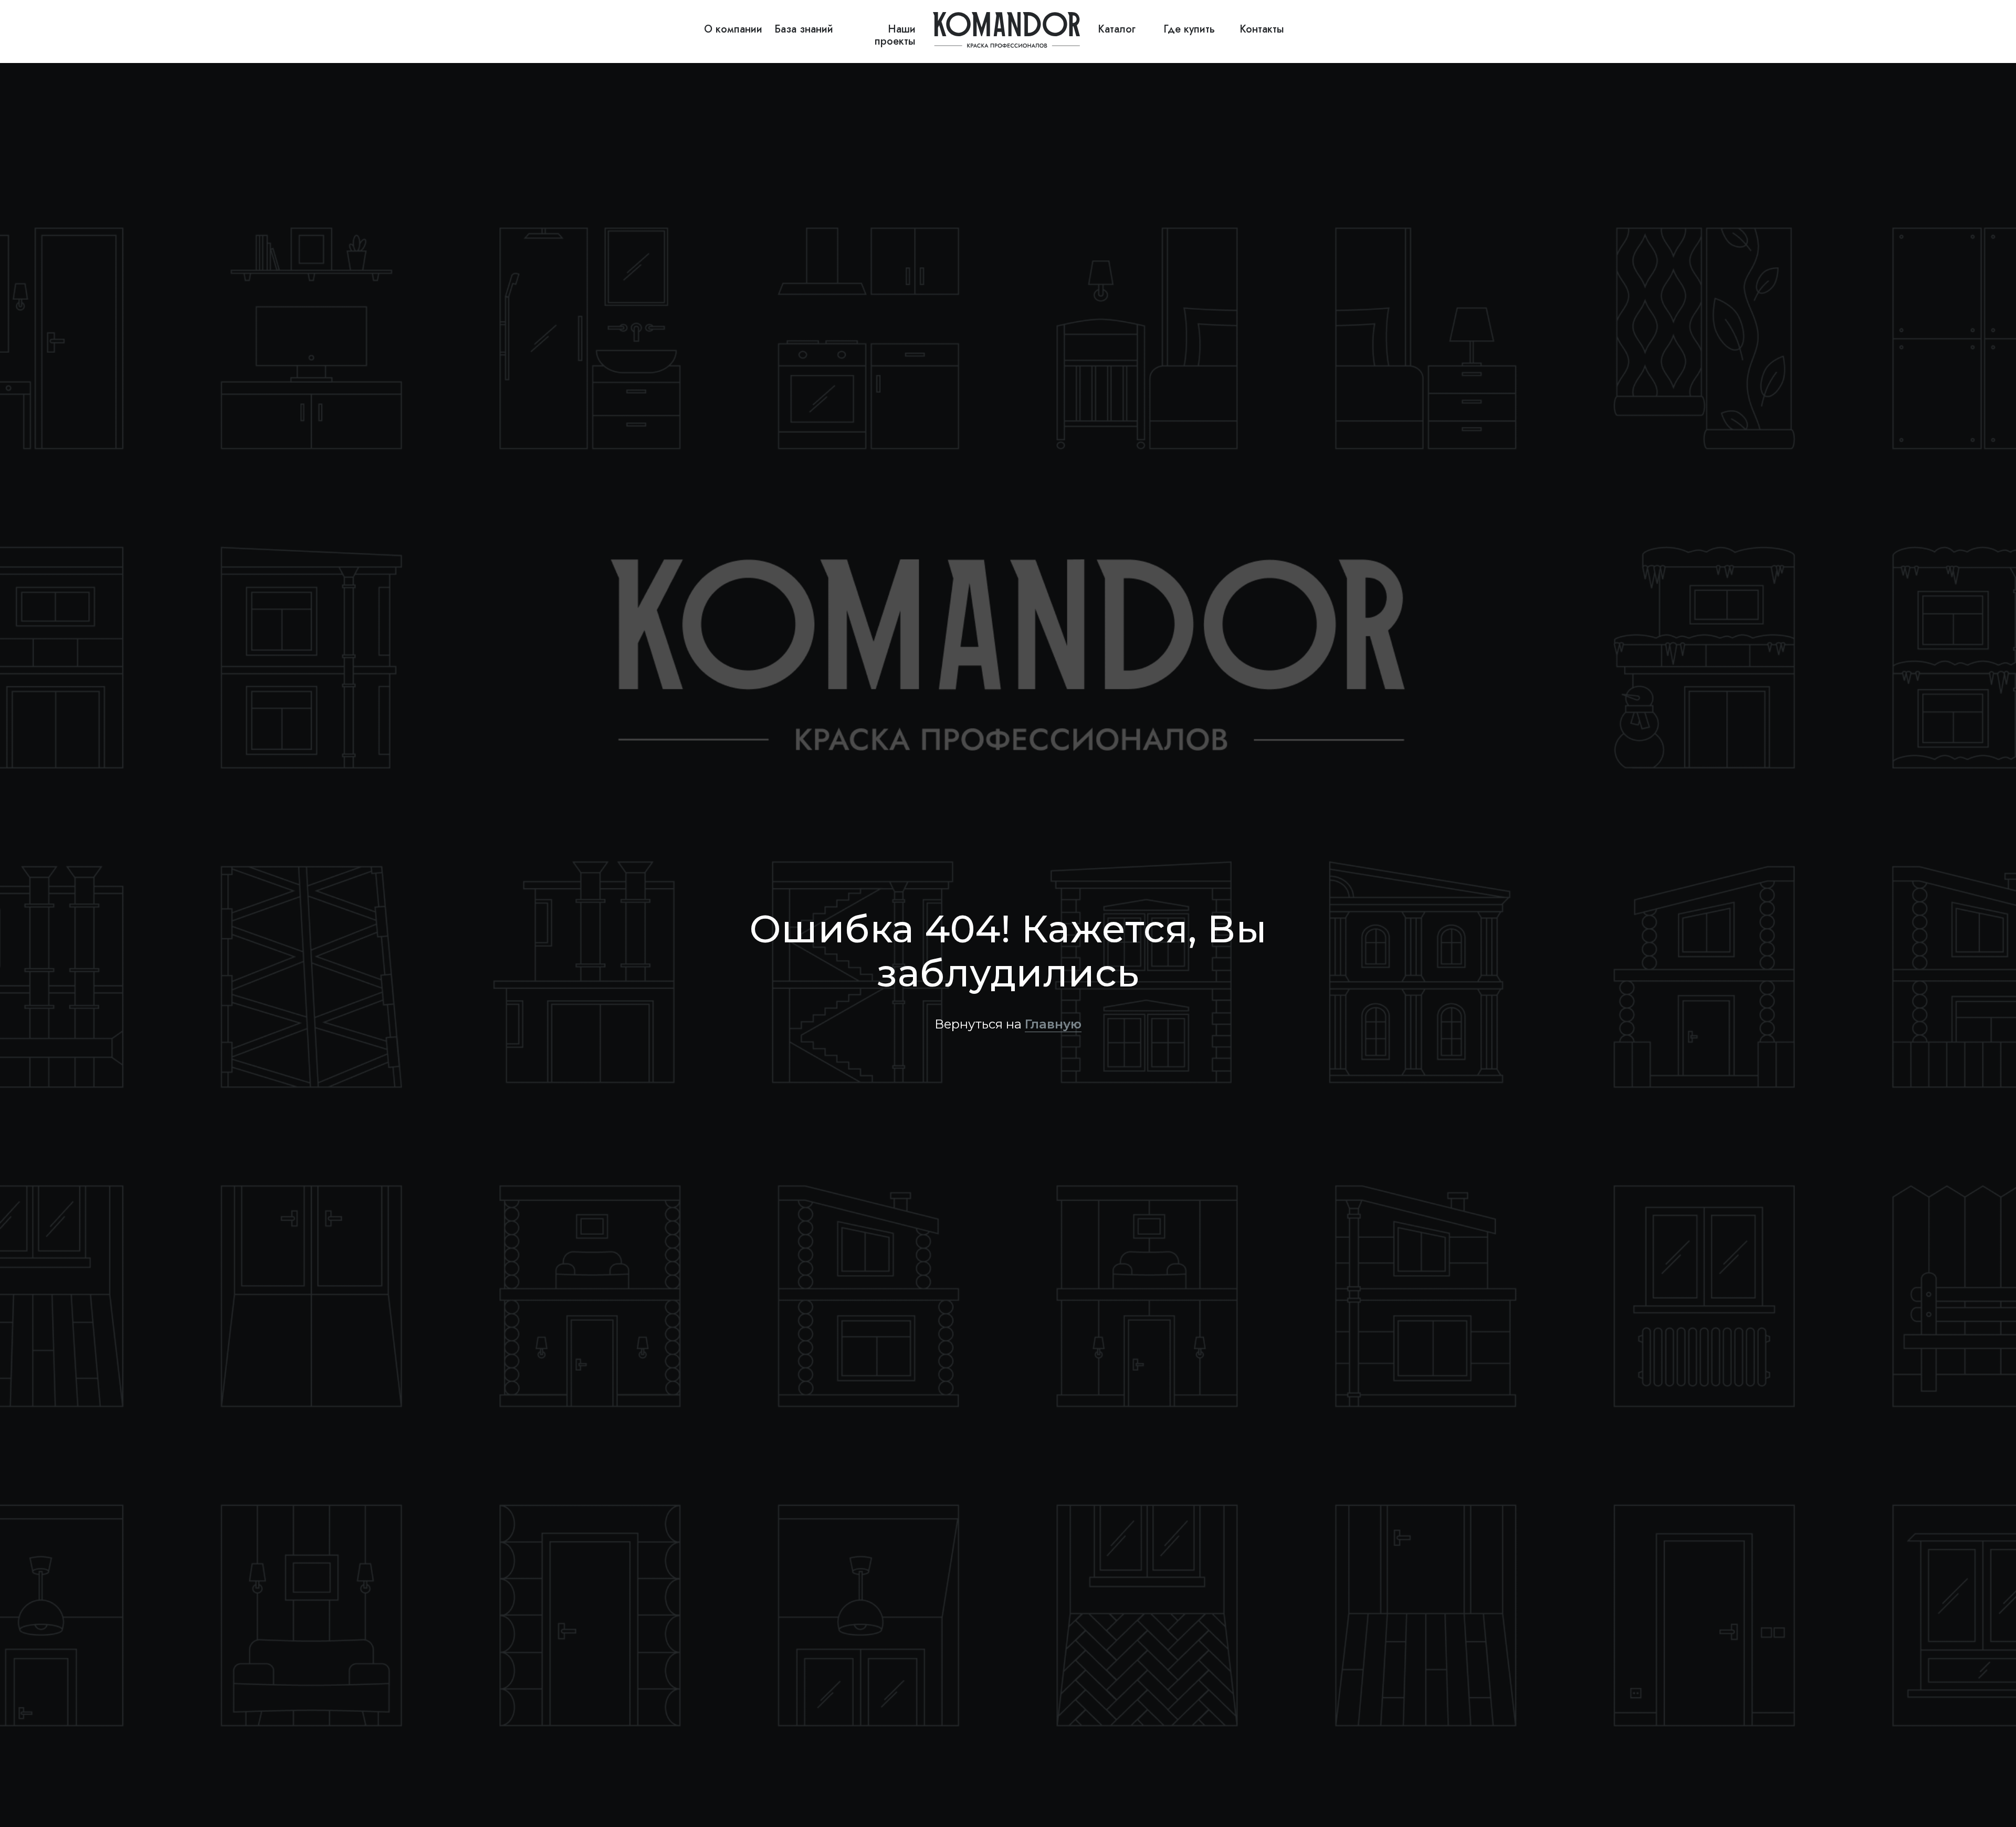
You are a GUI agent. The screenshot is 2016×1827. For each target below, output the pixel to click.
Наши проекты (895, 35)
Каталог (1117, 29)
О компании (733, 29)
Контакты (1262, 29)
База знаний (804, 29)
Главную (1053, 1024)
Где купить (1189, 29)
